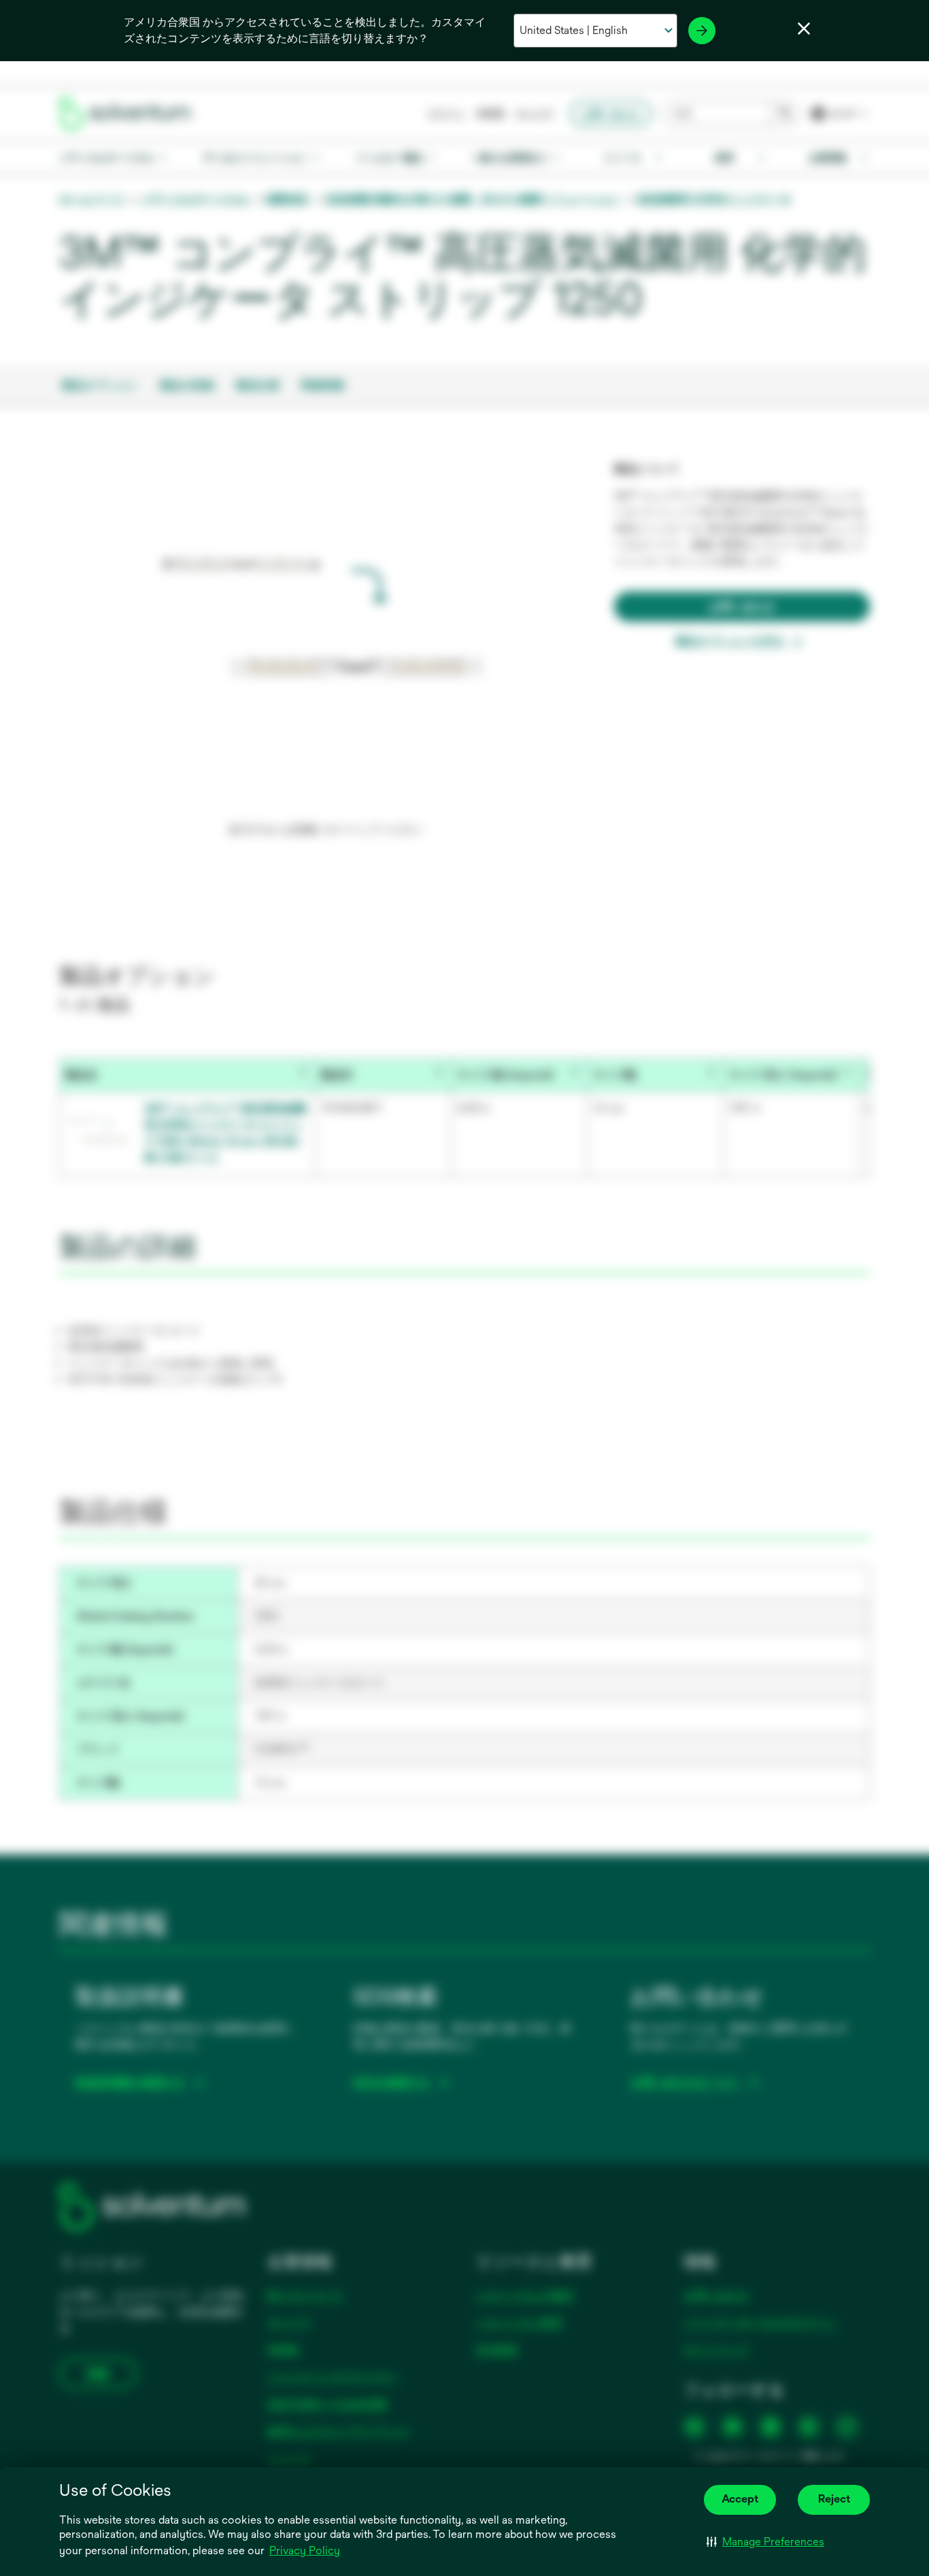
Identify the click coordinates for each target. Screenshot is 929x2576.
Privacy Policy (305, 2550)
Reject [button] (834, 2499)
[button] (765, 2542)
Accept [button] (740, 2499)
